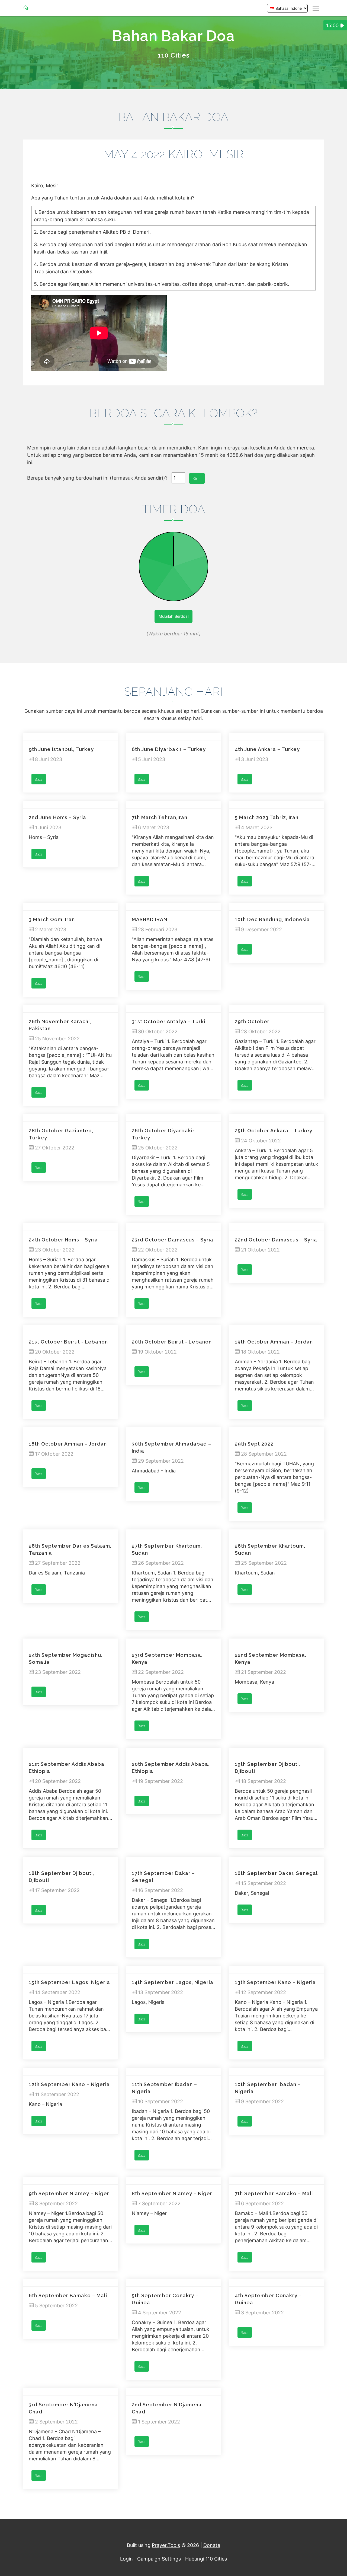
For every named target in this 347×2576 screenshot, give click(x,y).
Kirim (197, 478)
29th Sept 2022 (254, 1444)
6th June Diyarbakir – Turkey (169, 749)
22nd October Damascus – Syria (276, 1240)
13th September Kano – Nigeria (275, 1982)
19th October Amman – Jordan (274, 1342)
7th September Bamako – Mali (274, 2193)
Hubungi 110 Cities (206, 2559)
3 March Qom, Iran (52, 919)
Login (126, 2559)
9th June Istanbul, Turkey (61, 749)
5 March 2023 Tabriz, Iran (267, 817)
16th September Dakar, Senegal (276, 1873)
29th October (252, 1021)
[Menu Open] (316, 8)
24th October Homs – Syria (63, 1240)
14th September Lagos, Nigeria (173, 1982)
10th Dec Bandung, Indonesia (272, 919)
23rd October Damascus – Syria (173, 1240)
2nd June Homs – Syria (57, 817)
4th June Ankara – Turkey (267, 749)
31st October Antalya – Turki (168, 1021)
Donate (212, 2545)
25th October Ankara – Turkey (274, 1131)
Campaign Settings (159, 2559)
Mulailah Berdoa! (174, 616)
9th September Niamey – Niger (69, 2193)
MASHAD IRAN (150, 919)
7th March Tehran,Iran (160, 817)
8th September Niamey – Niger (172, 2193)
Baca (39, 779)
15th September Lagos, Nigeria (69, 1982)
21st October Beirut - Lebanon (68, 1342)
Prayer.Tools (166, 2545)
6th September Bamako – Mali (68, 2295)
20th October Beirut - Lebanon (172, 1342)
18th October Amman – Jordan (68, 1444)
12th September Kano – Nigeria (69, 2084)
